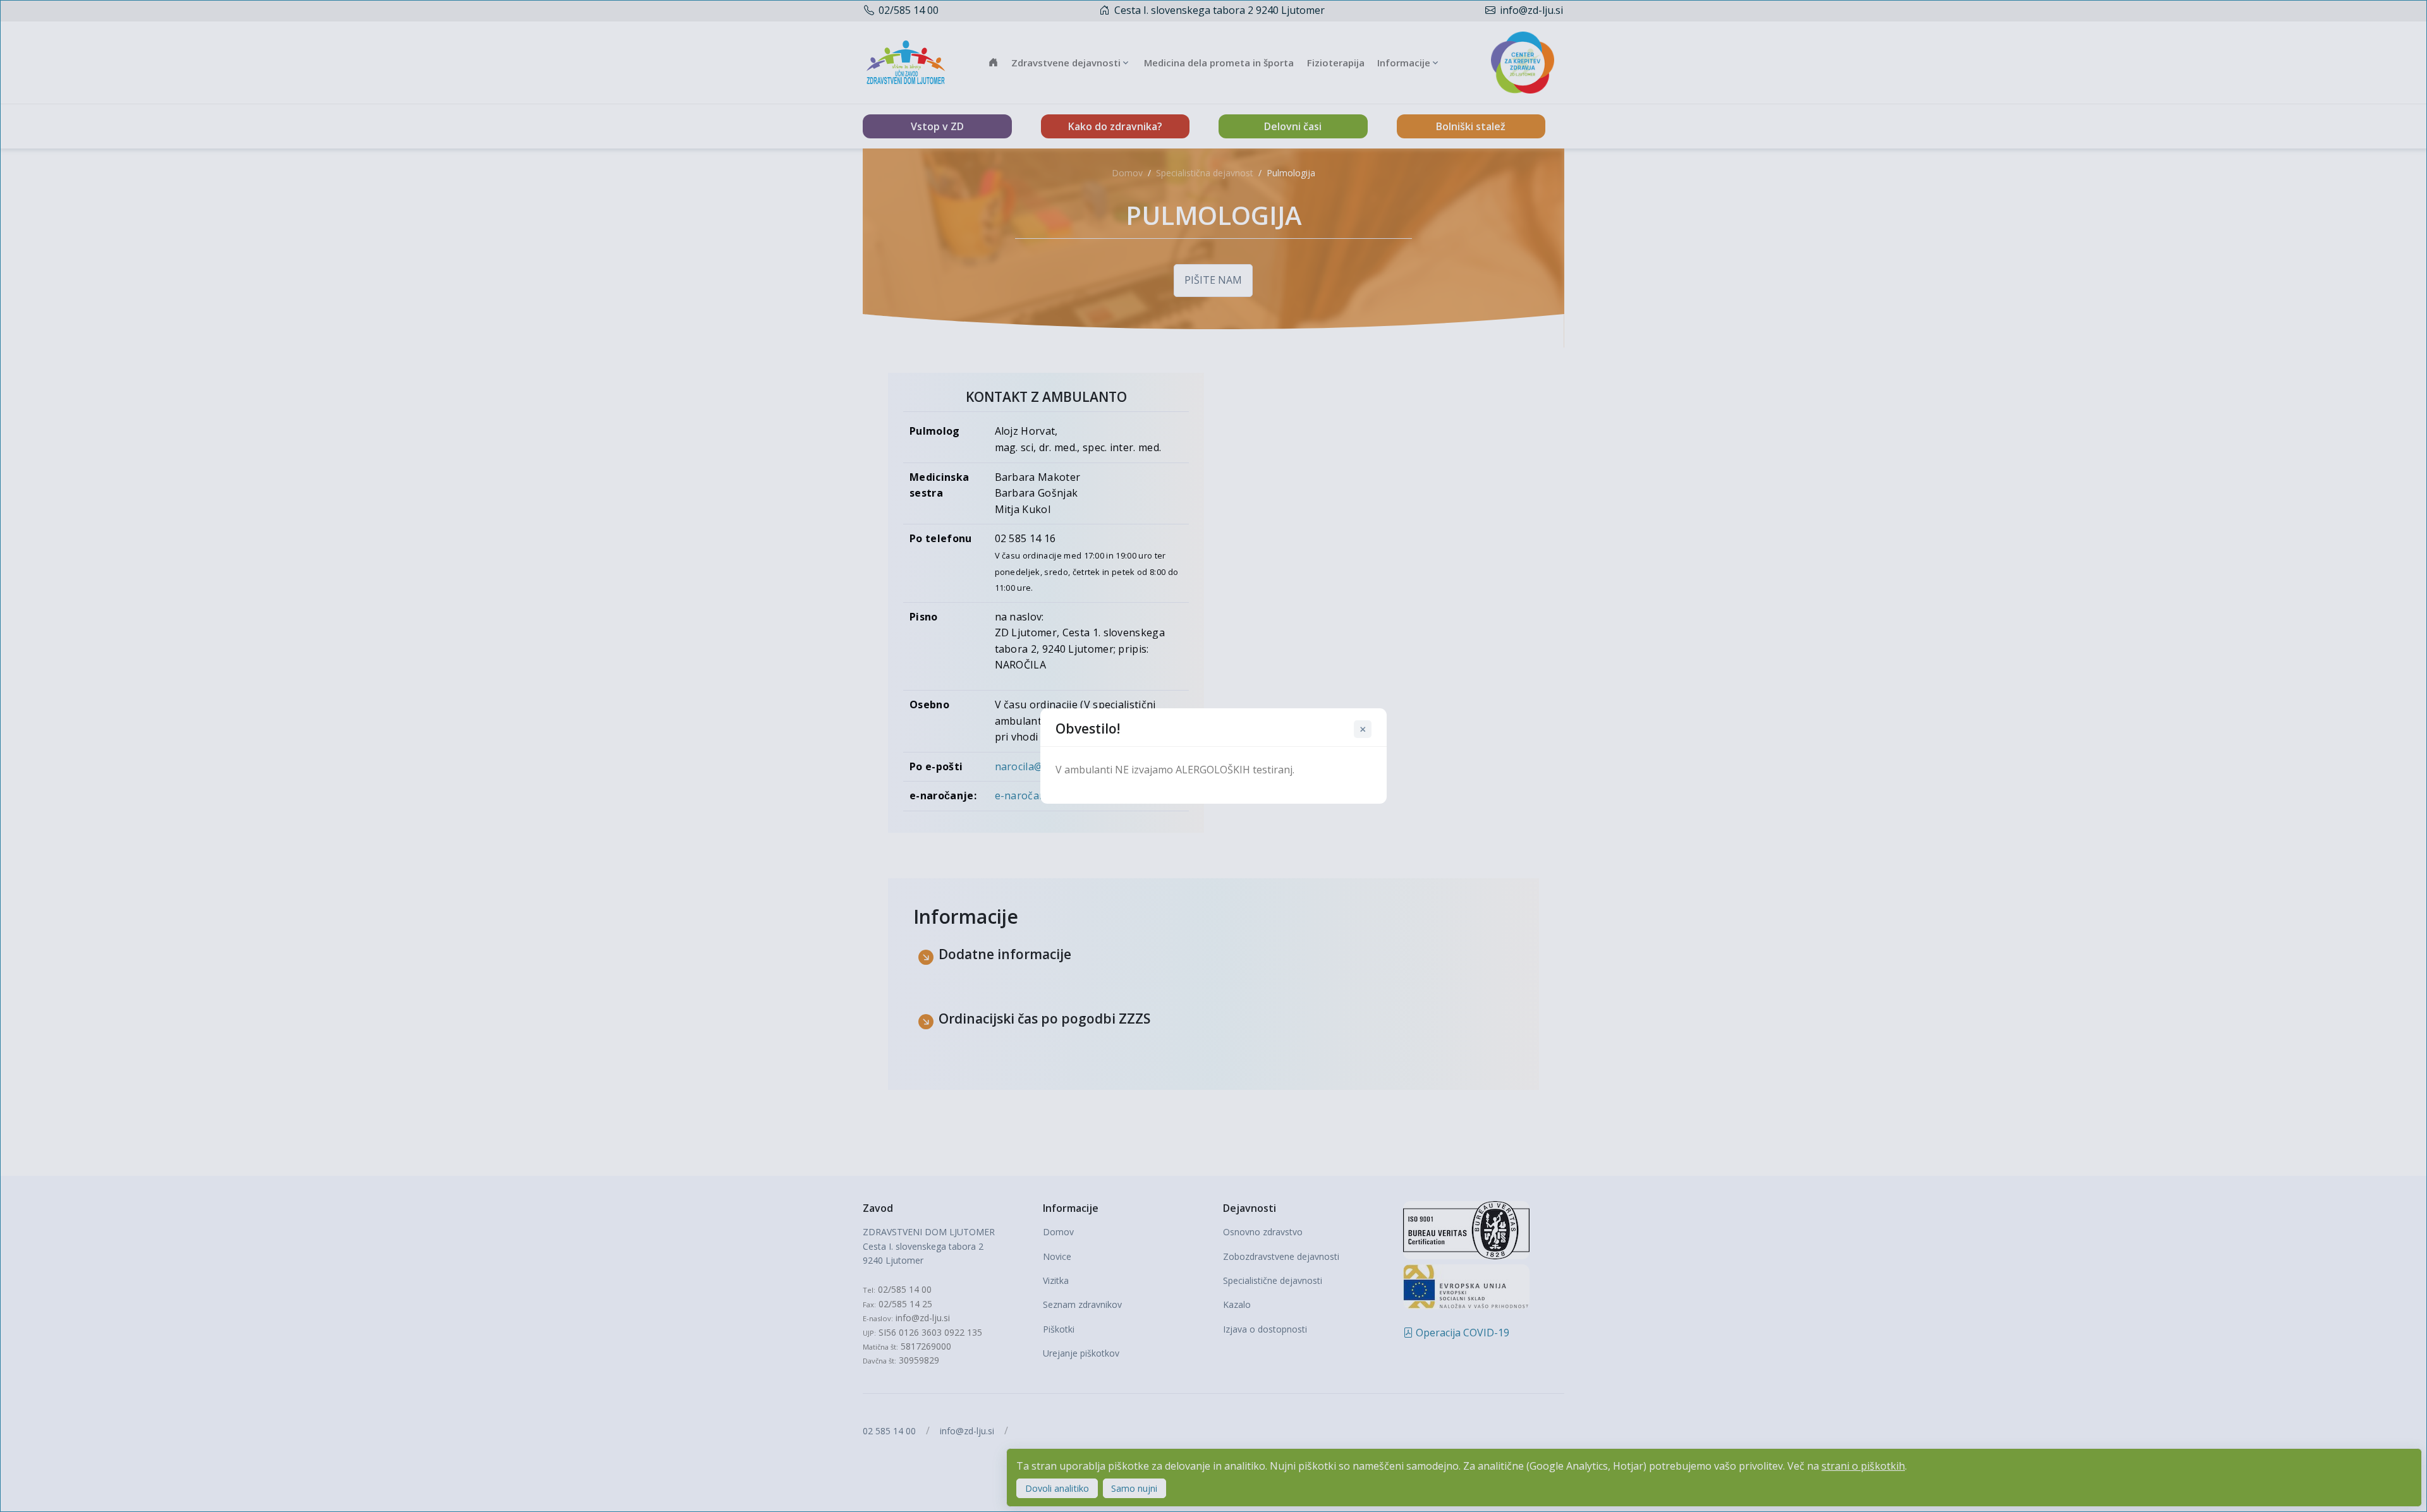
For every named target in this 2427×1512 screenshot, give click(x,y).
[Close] (1363, 729)
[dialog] (1213, 756)
